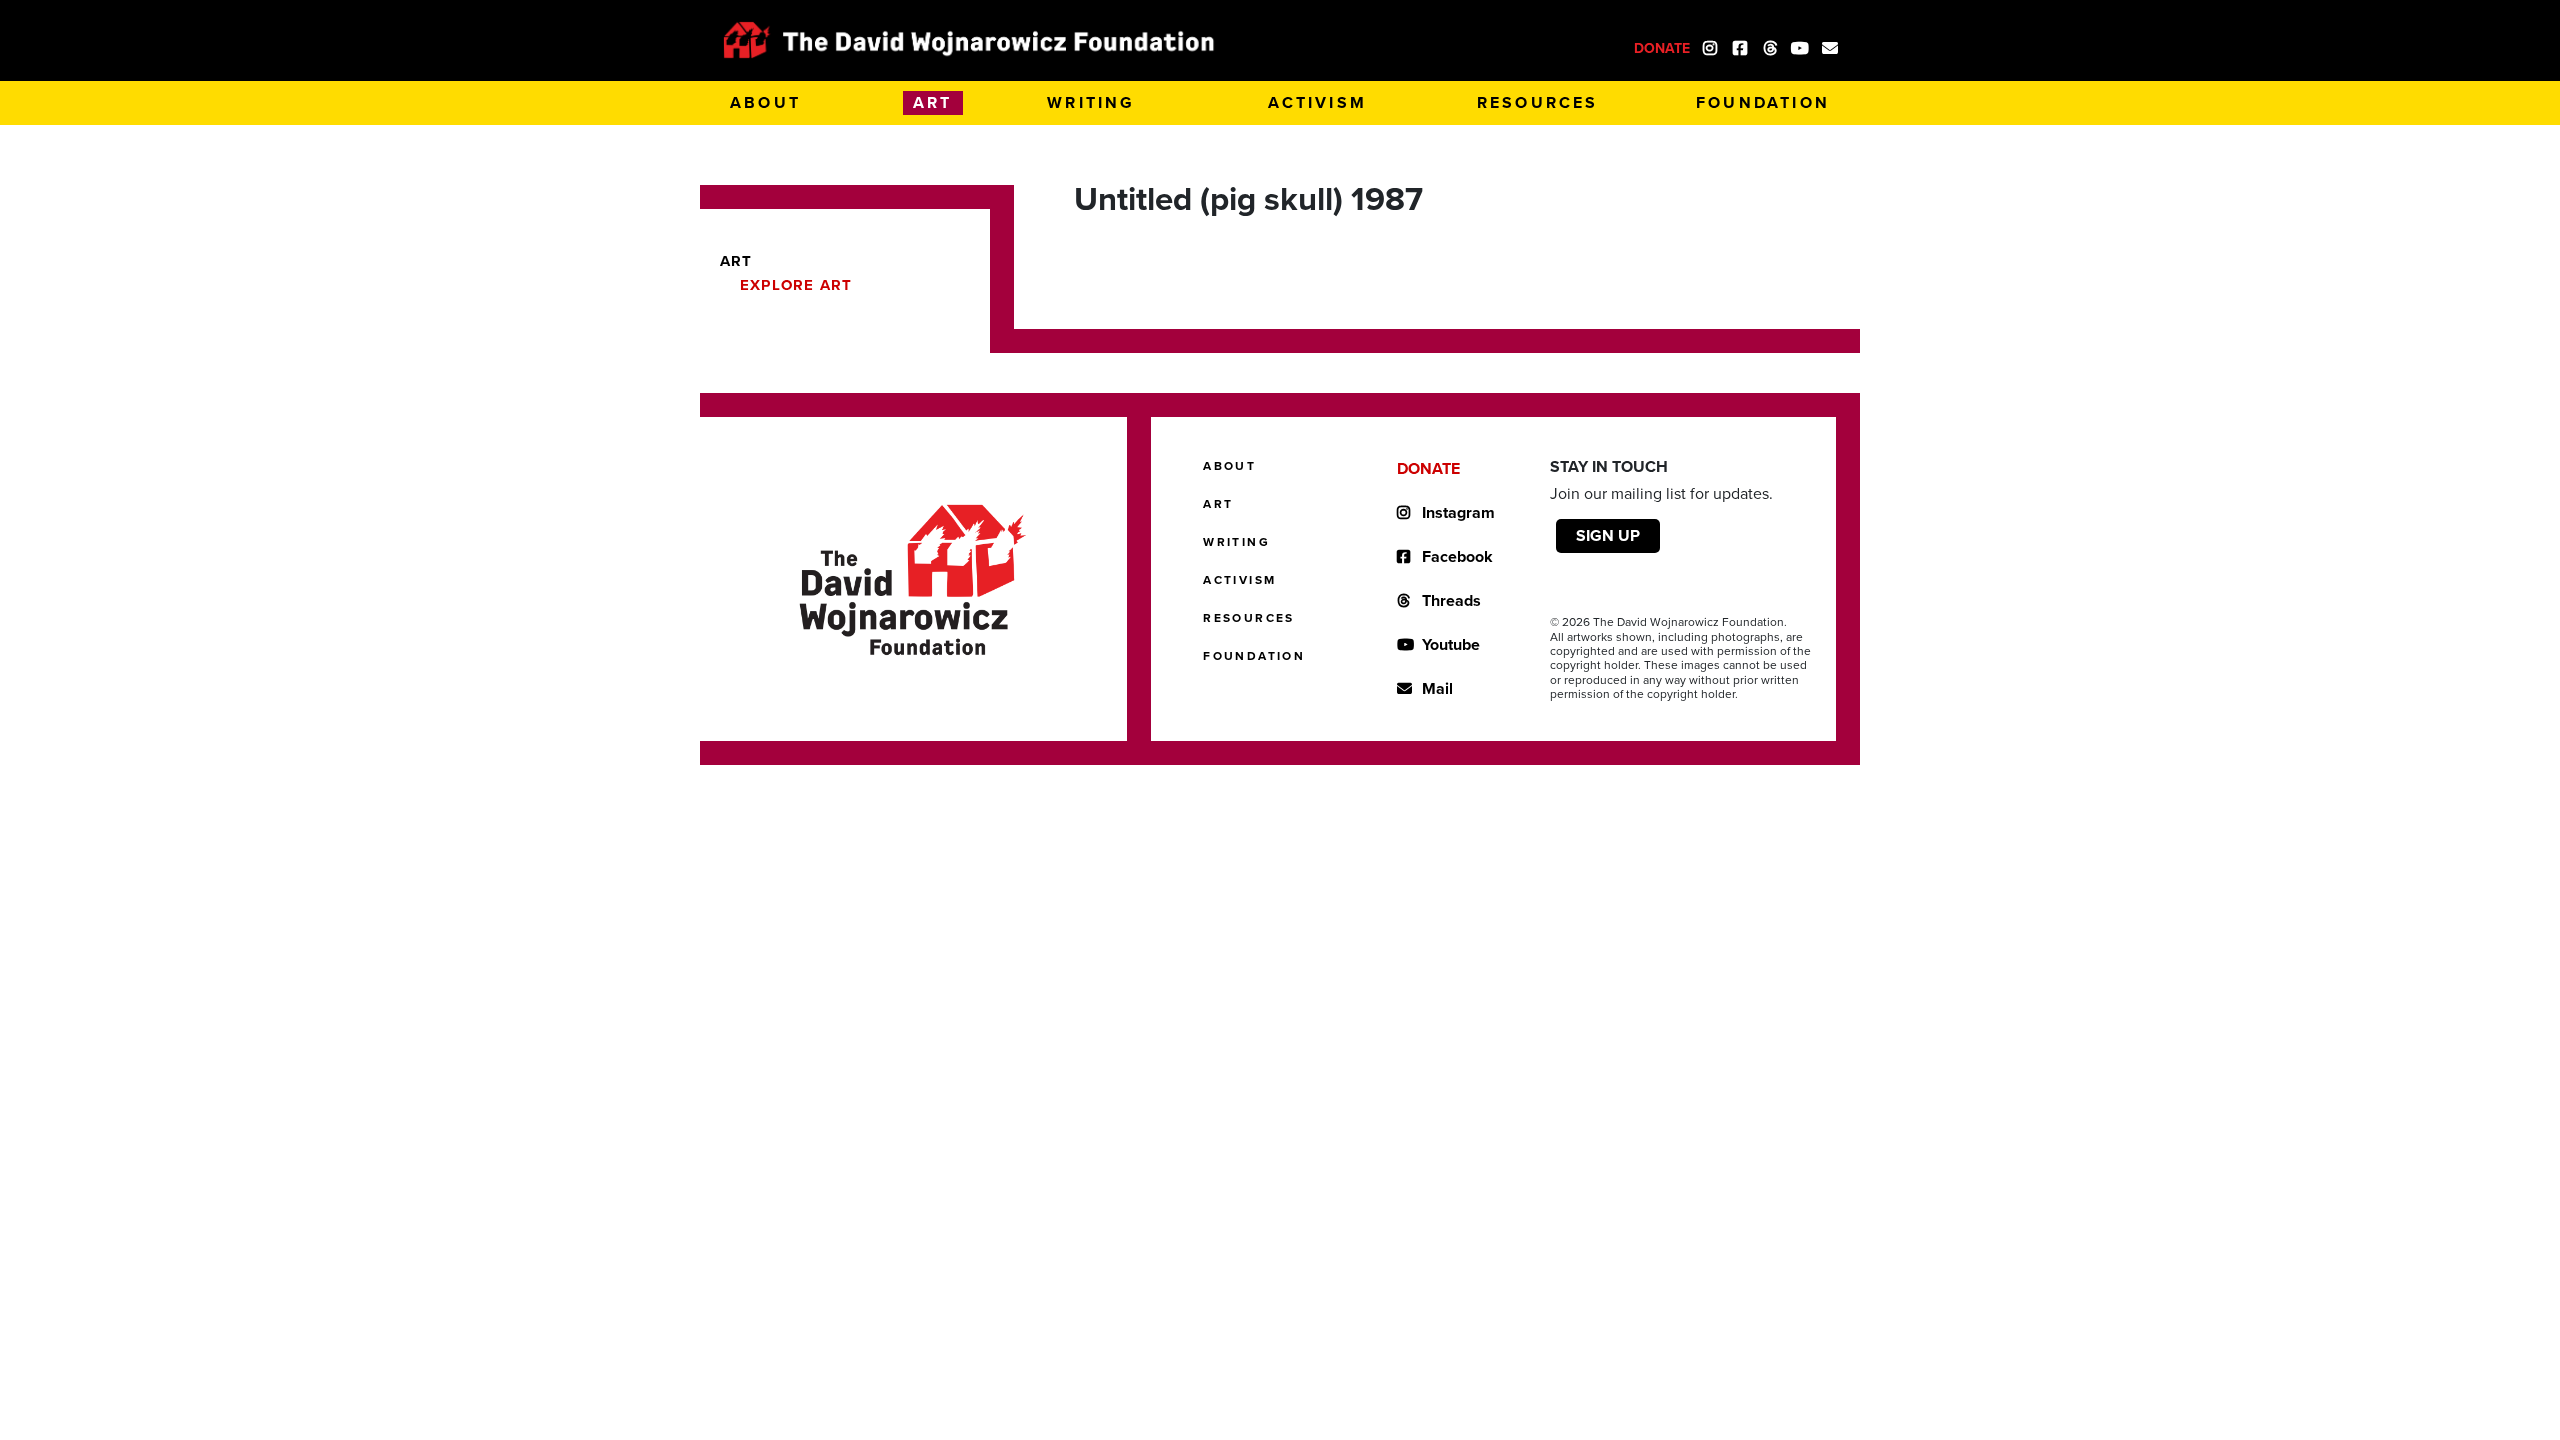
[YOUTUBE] (1800, 46)
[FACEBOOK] (1740, 46)
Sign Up (1608, 535)
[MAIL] (1830, 46)
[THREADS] (1770, 46)
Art (736, 261)
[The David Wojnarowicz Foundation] (970, 40)
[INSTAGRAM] (1710, 46)
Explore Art (796, 285)
